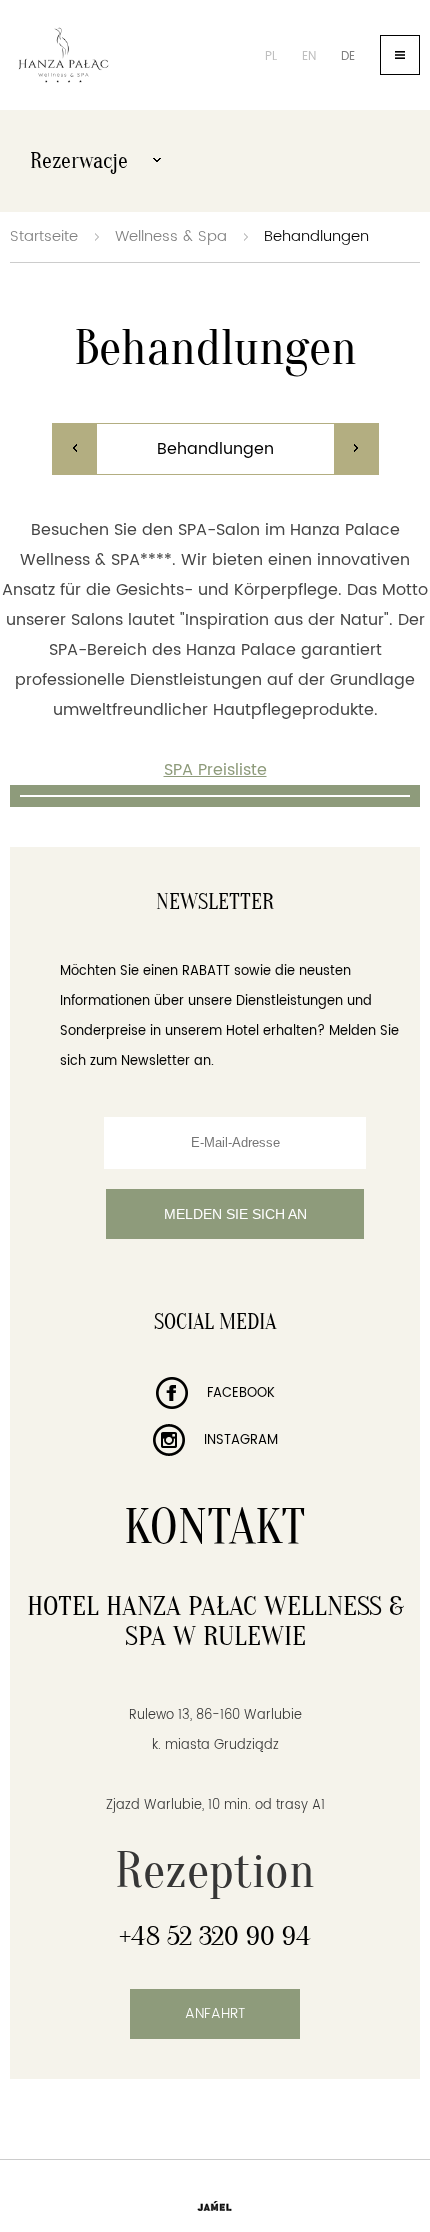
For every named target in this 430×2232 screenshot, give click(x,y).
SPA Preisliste (215, 770)
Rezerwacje (81, 161)
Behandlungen (316, 236)
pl (271, 56)
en (309, 56)
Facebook (239, 1393)
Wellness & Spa (171, 236)
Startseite (44, 236)
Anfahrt (215, 2013)
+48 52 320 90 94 (215, 1936)
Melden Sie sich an (235, 1214)
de (348, 56)
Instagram (239, 1440)
